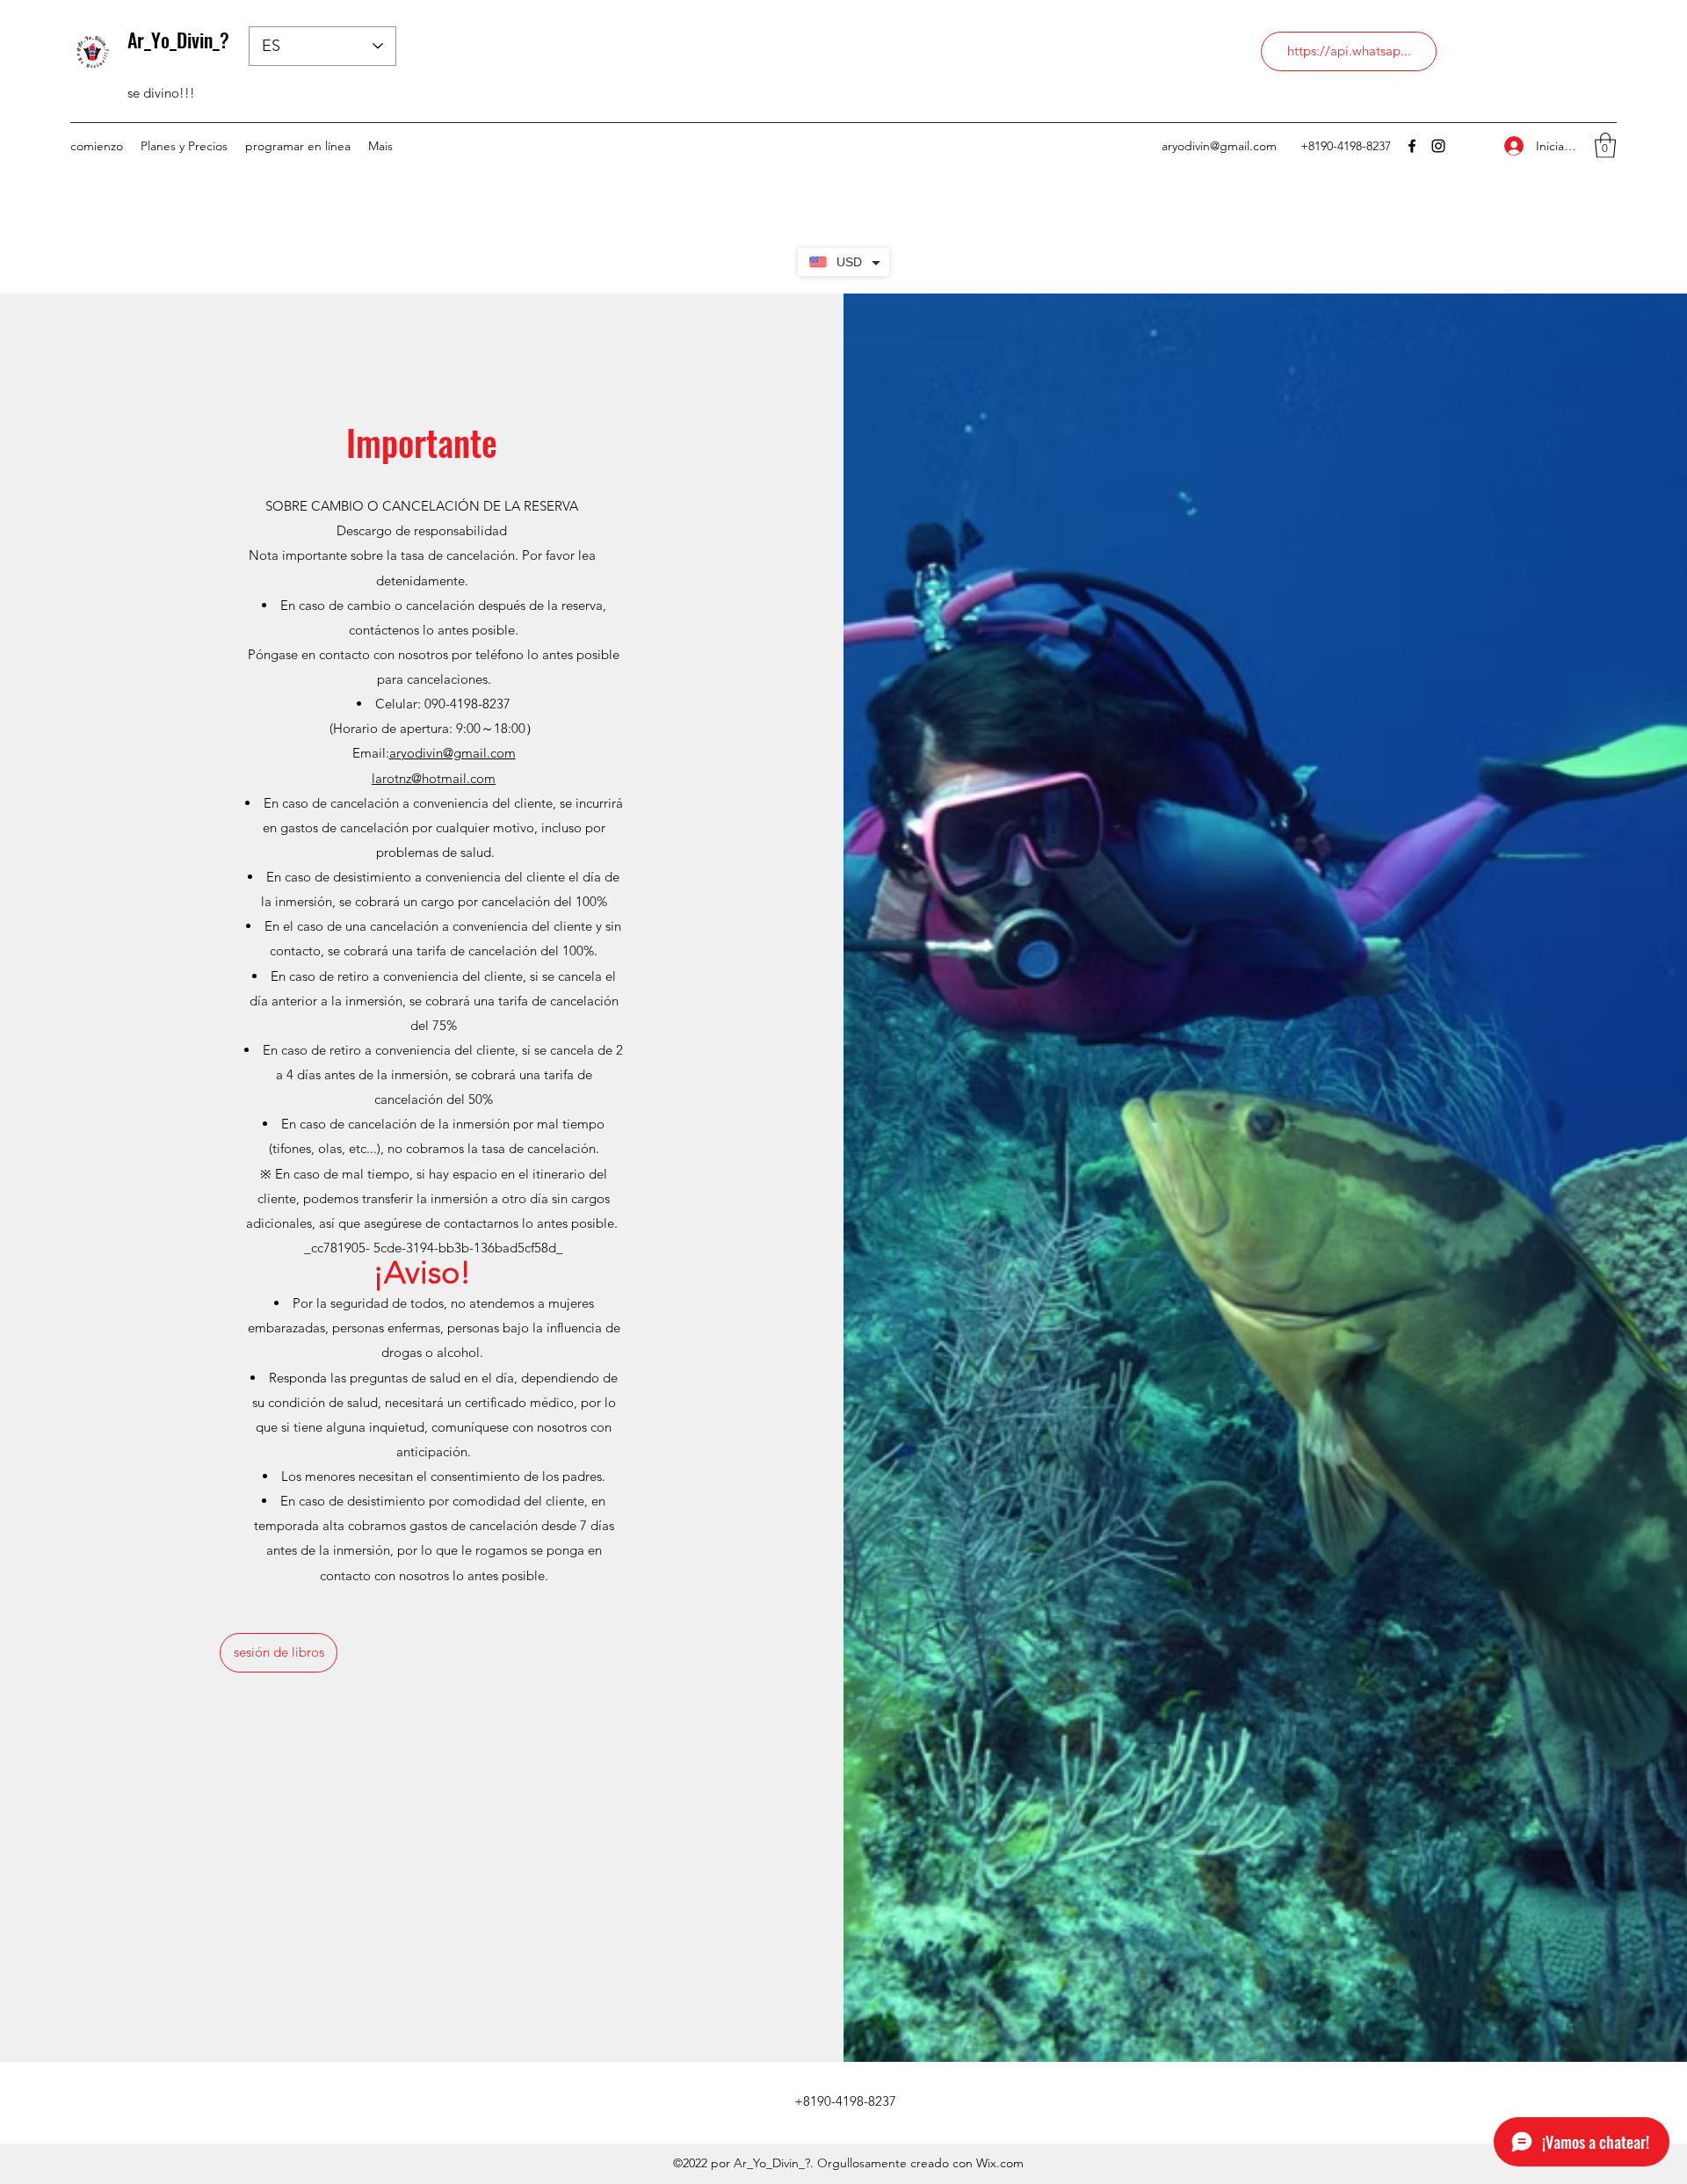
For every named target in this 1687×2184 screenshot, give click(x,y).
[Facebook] (1412, 146)
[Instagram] (1438, 146)
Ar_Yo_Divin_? (178, 40)
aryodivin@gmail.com (1219, 146)
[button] (1605, 145)
